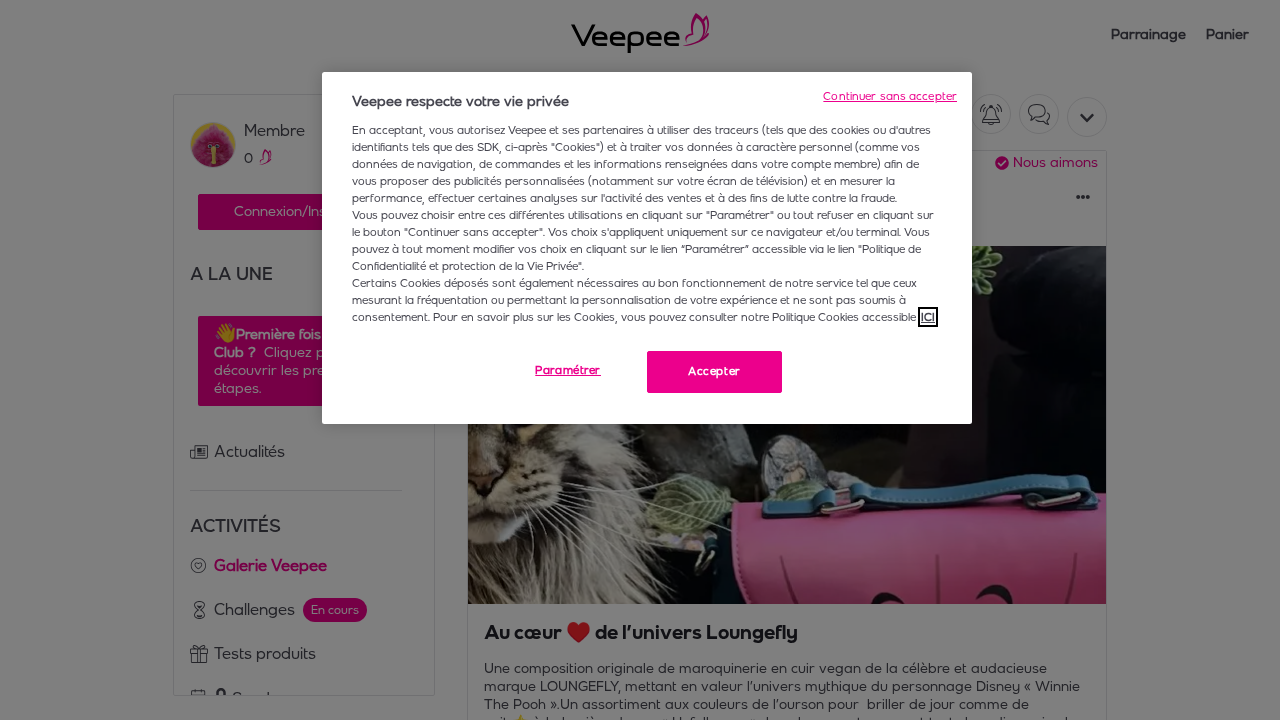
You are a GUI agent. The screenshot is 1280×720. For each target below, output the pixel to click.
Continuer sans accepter (890, 96)
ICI (928, 317)
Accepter (714, 371)
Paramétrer (568, 370)
